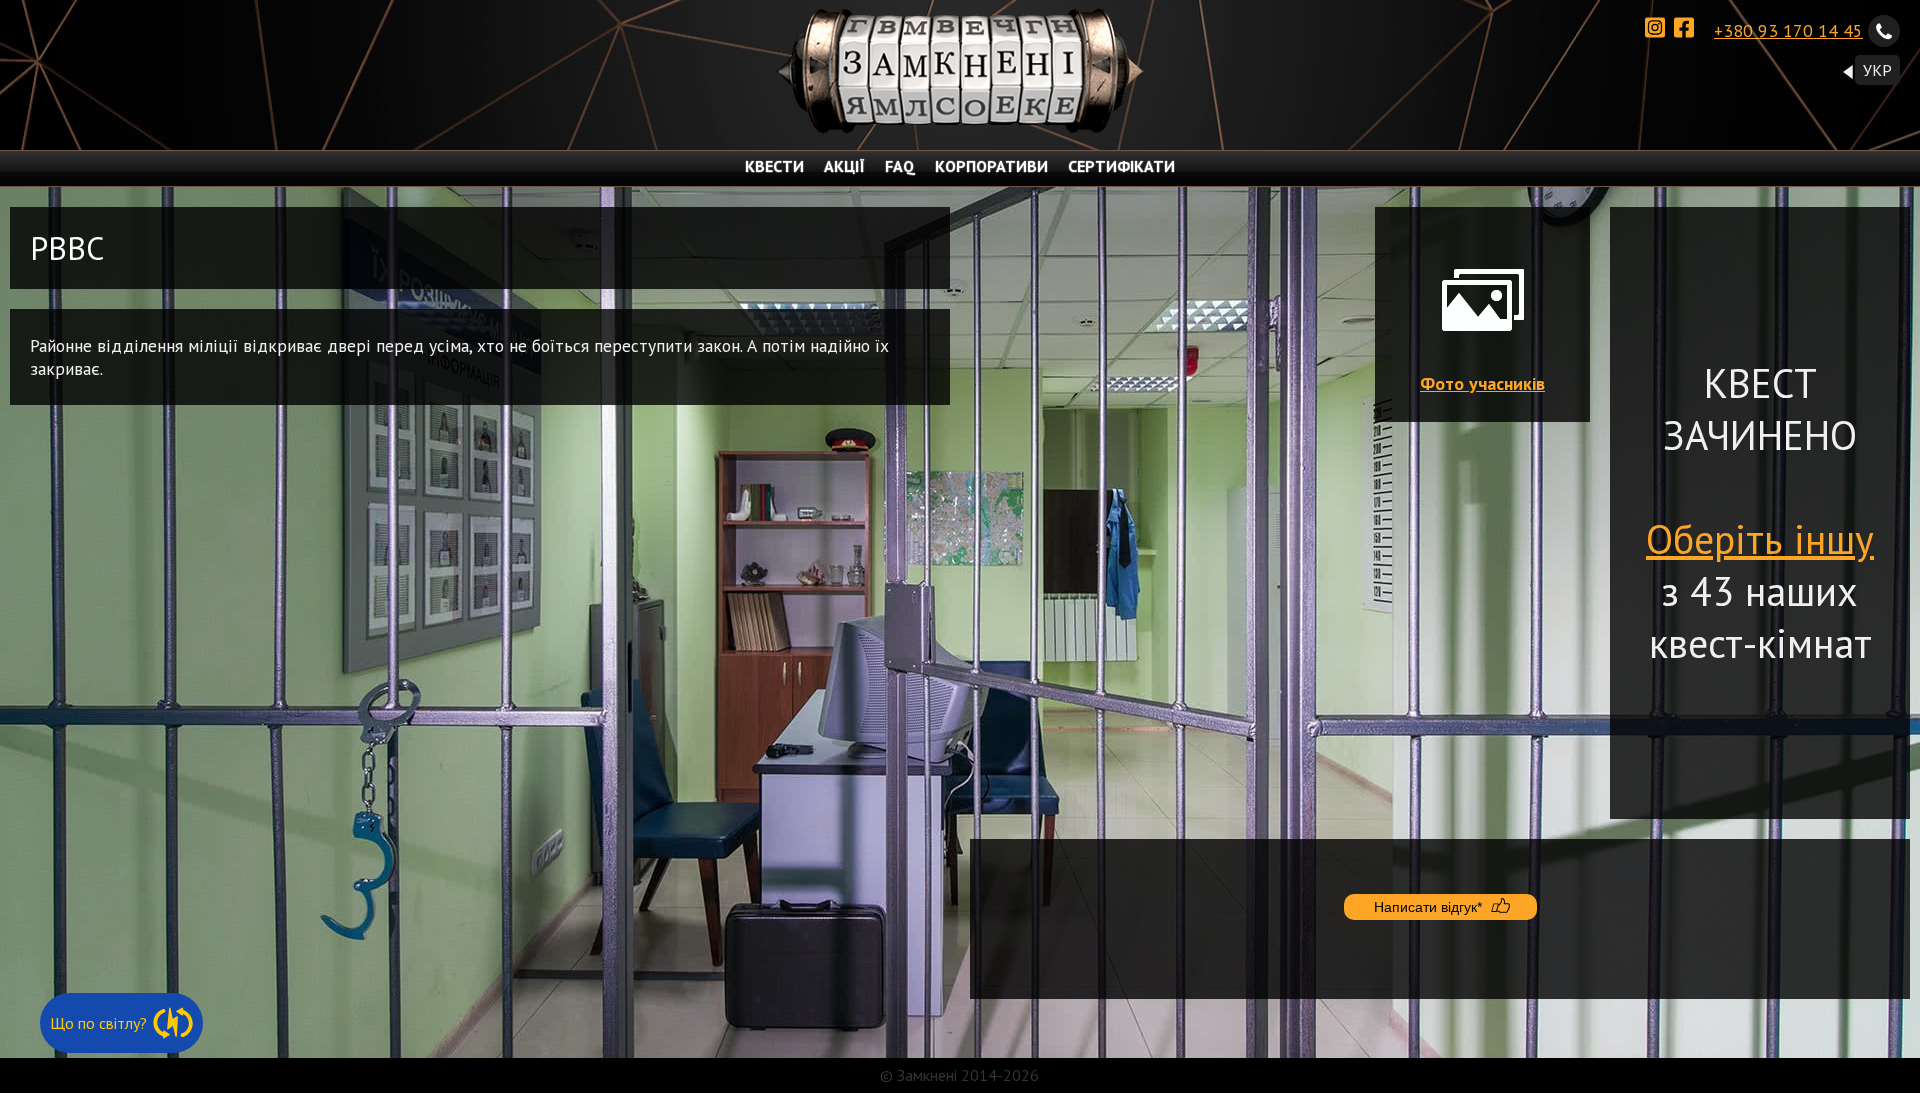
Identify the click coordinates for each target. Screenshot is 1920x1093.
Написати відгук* (1428, 907)
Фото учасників (1482, 383)
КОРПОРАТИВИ (991, 166)
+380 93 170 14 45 (1788, 30)
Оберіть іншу (1760, 539)
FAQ (900, 166)
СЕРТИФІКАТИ (1121, 166)
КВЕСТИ (774, 166)
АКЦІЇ (844, 166)
